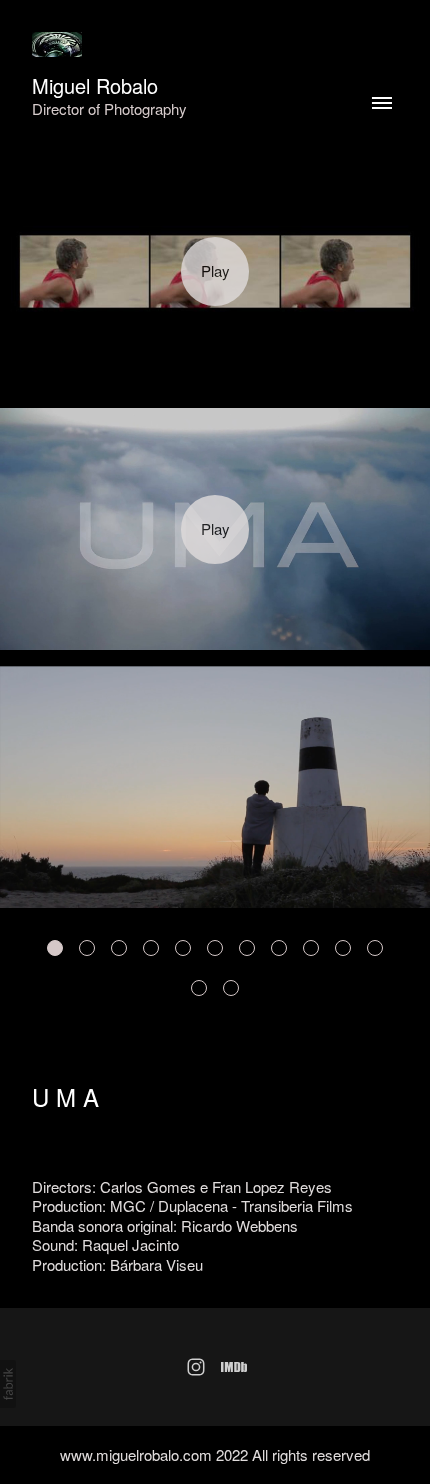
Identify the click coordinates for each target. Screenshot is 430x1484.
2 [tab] (87, 948)
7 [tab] (247, 948)
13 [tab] (231, 988)
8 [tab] (279, 948)
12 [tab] (199, 988)
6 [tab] (215, 948)
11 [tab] (375, 948)
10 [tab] (343, 948)
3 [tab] (119, 948)
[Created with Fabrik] (8, 1384)
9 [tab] (311, 948)
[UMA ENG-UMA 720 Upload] (215, 529)
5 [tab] (183, 948)
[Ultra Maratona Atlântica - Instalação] (215, 272)
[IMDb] (234, 1367)
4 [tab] (151, 948)
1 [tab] (55, 948)
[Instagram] (196, 1367)
